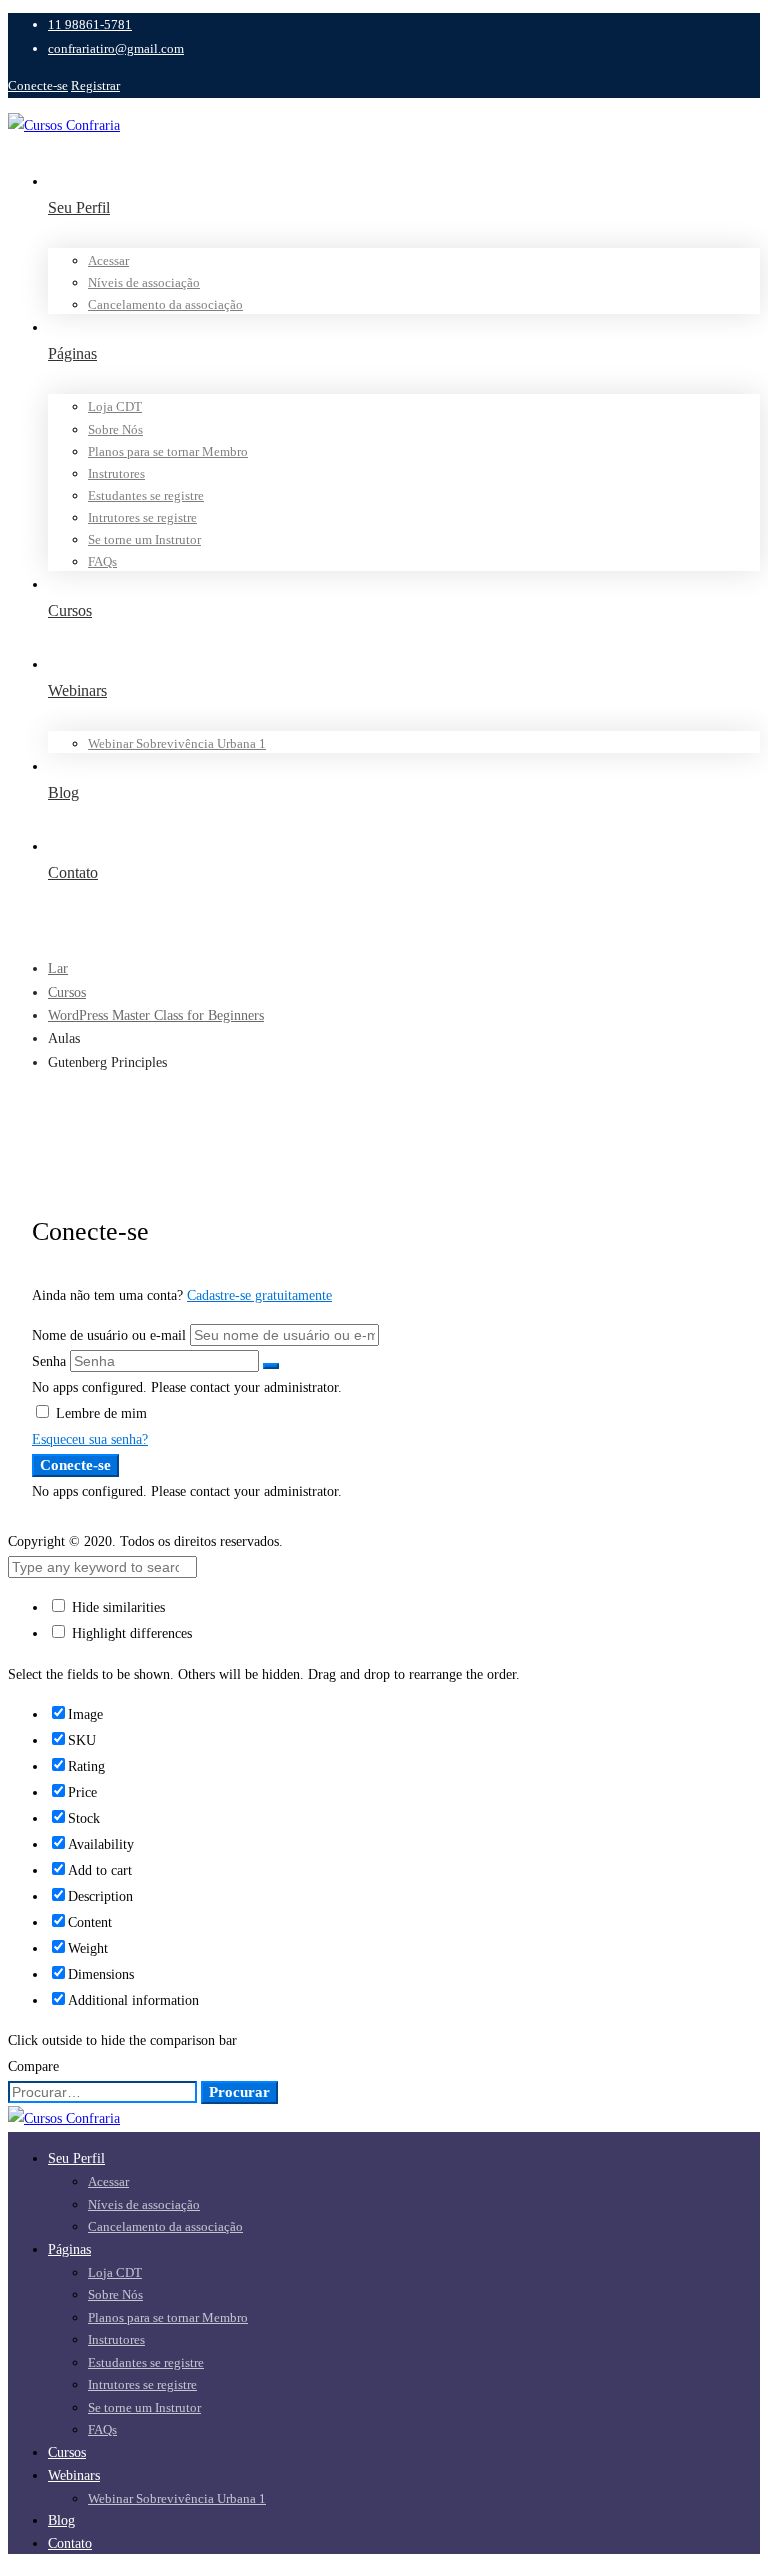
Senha (49, 1361)
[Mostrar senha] (271, 1366)
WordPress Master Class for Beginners (156, 1015)
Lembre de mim (99, 1413)
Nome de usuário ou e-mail (109, 1335)
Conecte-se (38, 85)
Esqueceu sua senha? (90, 1439)
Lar (58, 968)
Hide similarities (116, 1607)
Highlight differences (130, 1633)
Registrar (95, 85)
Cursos (67, 992)
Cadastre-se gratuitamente (259, 1295)
